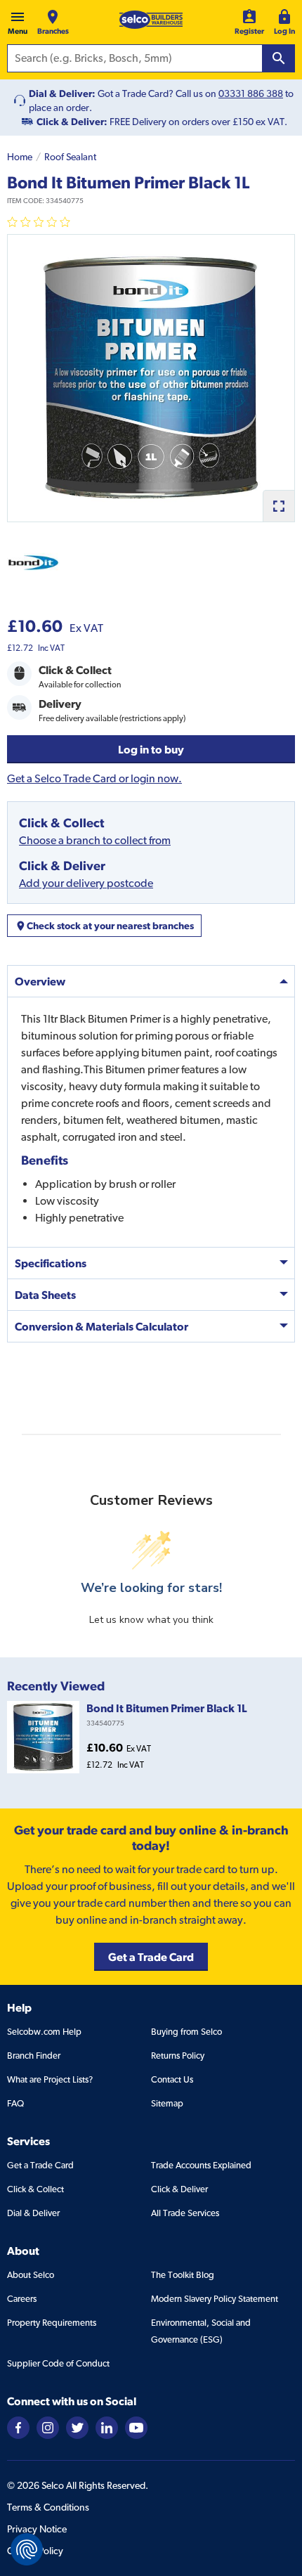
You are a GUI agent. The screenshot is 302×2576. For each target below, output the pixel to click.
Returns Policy (178, 2056)
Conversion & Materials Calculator (101, 1326)
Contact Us (172, 2079)
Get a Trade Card (40, 2165)
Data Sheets (45, 1295)
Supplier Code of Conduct (58, 2363)
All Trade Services (185, 2213)
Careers (22, 2299)
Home (20, 157)
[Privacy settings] (27, 2549)
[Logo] (151, 20)
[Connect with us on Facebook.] (18, 2427)
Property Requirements (52, 2323)
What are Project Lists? (50, 2079)
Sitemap (167, 2103)
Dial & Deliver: (62, 93)
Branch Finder (34, 2056)
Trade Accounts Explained (201, 2165)
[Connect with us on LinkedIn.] (107, 2427)
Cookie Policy (35, 2551)
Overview (40, 981)
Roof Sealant (70, 157)
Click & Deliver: (72, 122)
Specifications (51, 1263)
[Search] (279, 58)
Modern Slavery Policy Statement (215, 2299)
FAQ (15, 2103)
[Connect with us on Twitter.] (77, 2427)
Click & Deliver (179, 2189)
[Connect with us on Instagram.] (48, 2427)
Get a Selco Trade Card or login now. (94, 778)
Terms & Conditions (48, 2507)
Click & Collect (35, 2189)
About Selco (31, 2275)
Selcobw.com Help (44, 2032)
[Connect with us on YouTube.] (136, 2427)
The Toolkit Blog (183, 2275)
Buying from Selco (186, 2032)
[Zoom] (278, 506)
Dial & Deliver (33, 2213)
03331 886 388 (251, 93)
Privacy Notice (37, 2529)
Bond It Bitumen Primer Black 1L (167, 1708)
